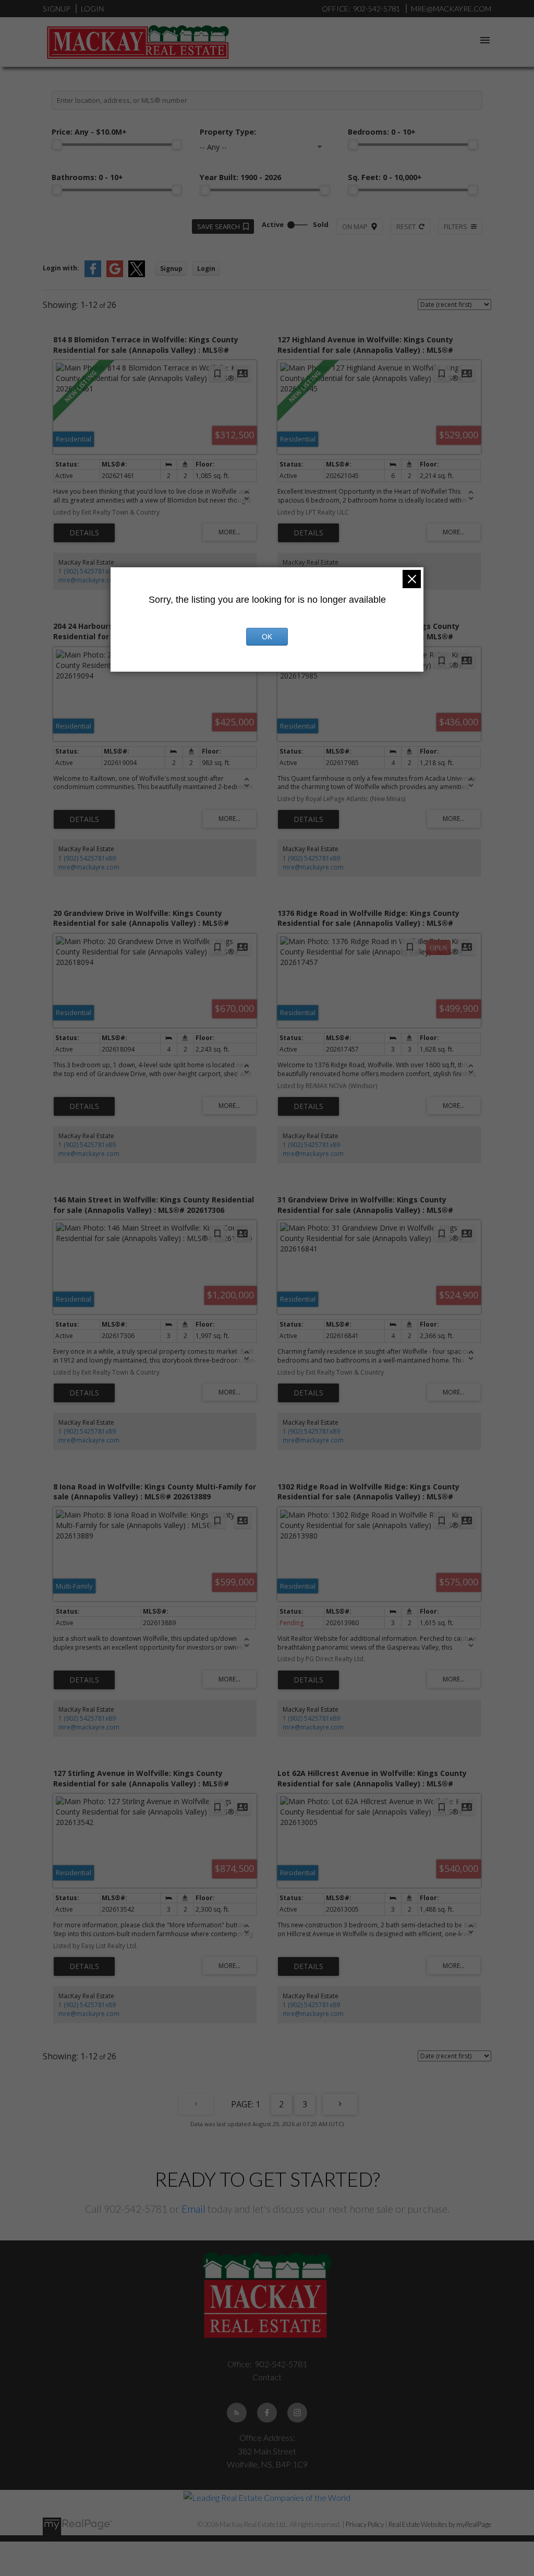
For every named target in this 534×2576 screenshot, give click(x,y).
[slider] (57, 145)
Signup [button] (171, 269)
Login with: (61, 268)
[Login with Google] (115, 275)
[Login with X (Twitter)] (137, 275)
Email (193, 2209)
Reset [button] (406, 226)
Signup (56, 9)
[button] (237, 2413)
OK (267, 637)
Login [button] (206, 269)
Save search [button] (219, 226)
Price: (89, 132)
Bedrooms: (382, 132)
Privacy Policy (365, 2524)
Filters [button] (456, 226)
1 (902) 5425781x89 (87, 571)
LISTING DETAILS (84, 533)
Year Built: (240, 177)
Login (92, 9)
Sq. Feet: (385, 177)
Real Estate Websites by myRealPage (440, 2524)
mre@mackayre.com (89, 580)
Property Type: (228, 132)
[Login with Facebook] (93, 275)
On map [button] (355, 226)
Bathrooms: (87, 177)
